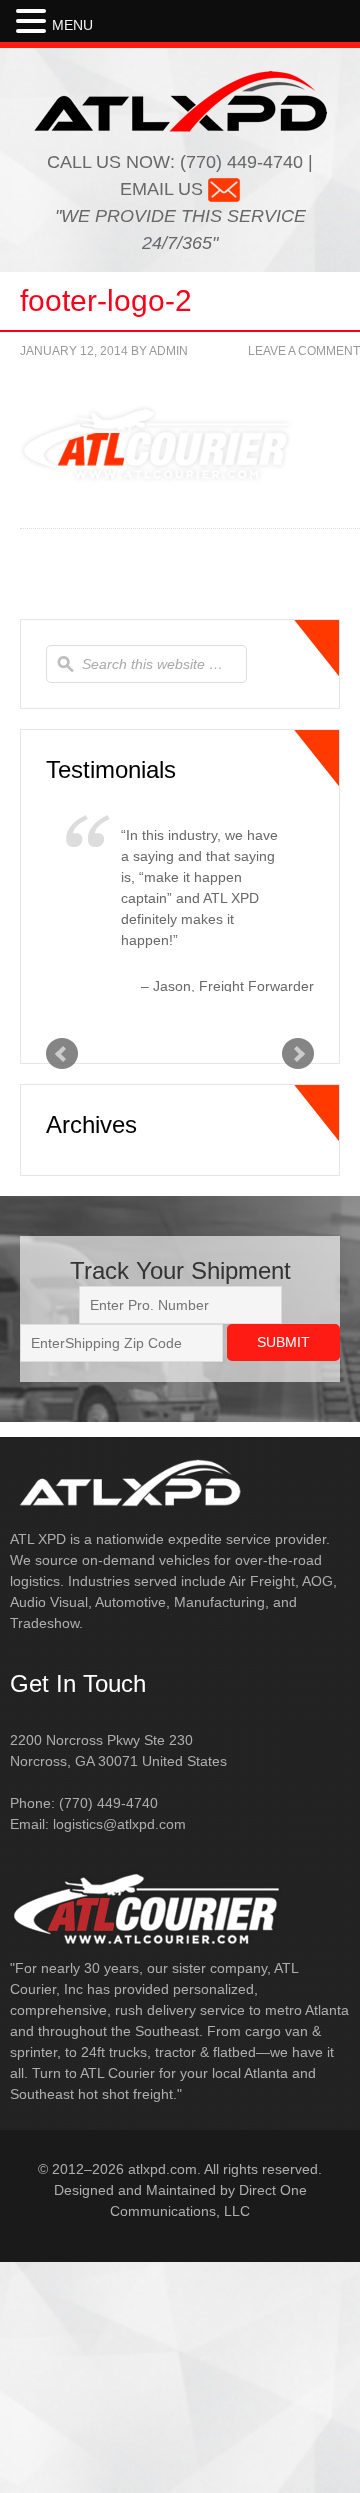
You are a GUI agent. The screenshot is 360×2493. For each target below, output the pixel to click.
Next (298, 1239)
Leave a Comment (304, 351)
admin (168, 351)
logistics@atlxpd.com (119, 2009)
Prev (62, 1239)
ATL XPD (180, 101)
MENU (72, 25)
